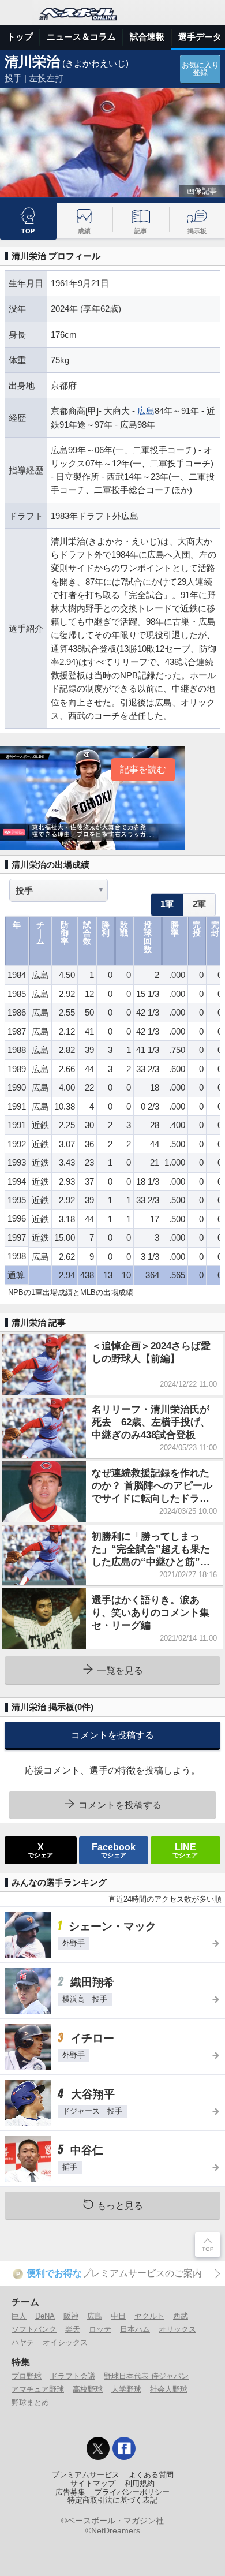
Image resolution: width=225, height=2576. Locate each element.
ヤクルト (149, 2316)
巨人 (19, 2316)
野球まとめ (30, 2403)
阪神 (71, 2316)
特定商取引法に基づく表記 (112, 2500)
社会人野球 (169, 2389)
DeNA (45, 2316)
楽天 (73, 2329)
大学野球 (126, 2389)
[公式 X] (98, 2448)
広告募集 (70, 2492)
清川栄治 (32, 61)
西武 (181, 2316)
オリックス (177, 2329)
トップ (20, 37)
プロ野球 (27, 2376)
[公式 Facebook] (124, 2448)
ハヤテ (23, 2342)
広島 (146, 411)
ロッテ (100, 2329)
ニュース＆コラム (81, 37)
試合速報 (147, 37)
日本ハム (135, 2329)
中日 (118, 2316)
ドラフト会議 (73, 2376)
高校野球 (88, 2389)
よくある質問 (151, 2475)
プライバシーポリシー (132, 2492)
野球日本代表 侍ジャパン (146, 2376)
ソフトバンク (34, 2329)
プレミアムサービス (86, 2475)
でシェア (40, 1850)
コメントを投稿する (112, 1735)
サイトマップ (93, 2484)
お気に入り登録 (200, 69)
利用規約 (140, 2484)
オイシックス (65, 2342)
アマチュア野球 (38, 2389)
